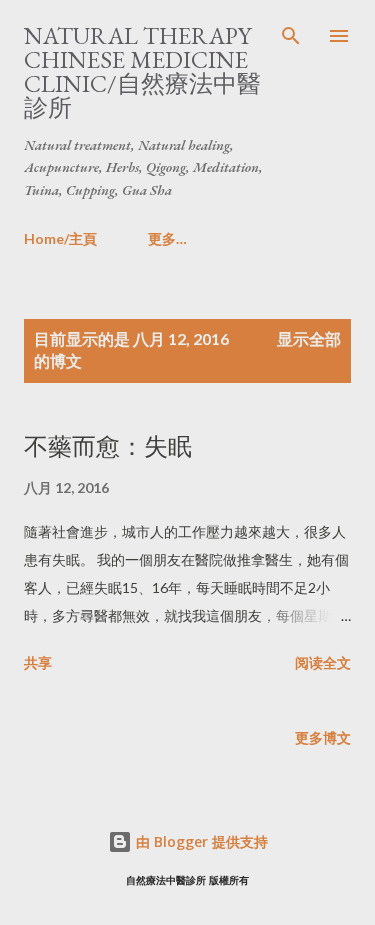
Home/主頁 (60, 238)
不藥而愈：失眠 (108, 446)
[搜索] (291, 36)
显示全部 (309, 338)
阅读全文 (323, 662)
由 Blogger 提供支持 (200, 841)
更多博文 (323, 737)
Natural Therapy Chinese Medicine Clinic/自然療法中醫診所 (142, 71)
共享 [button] (38, 662)
